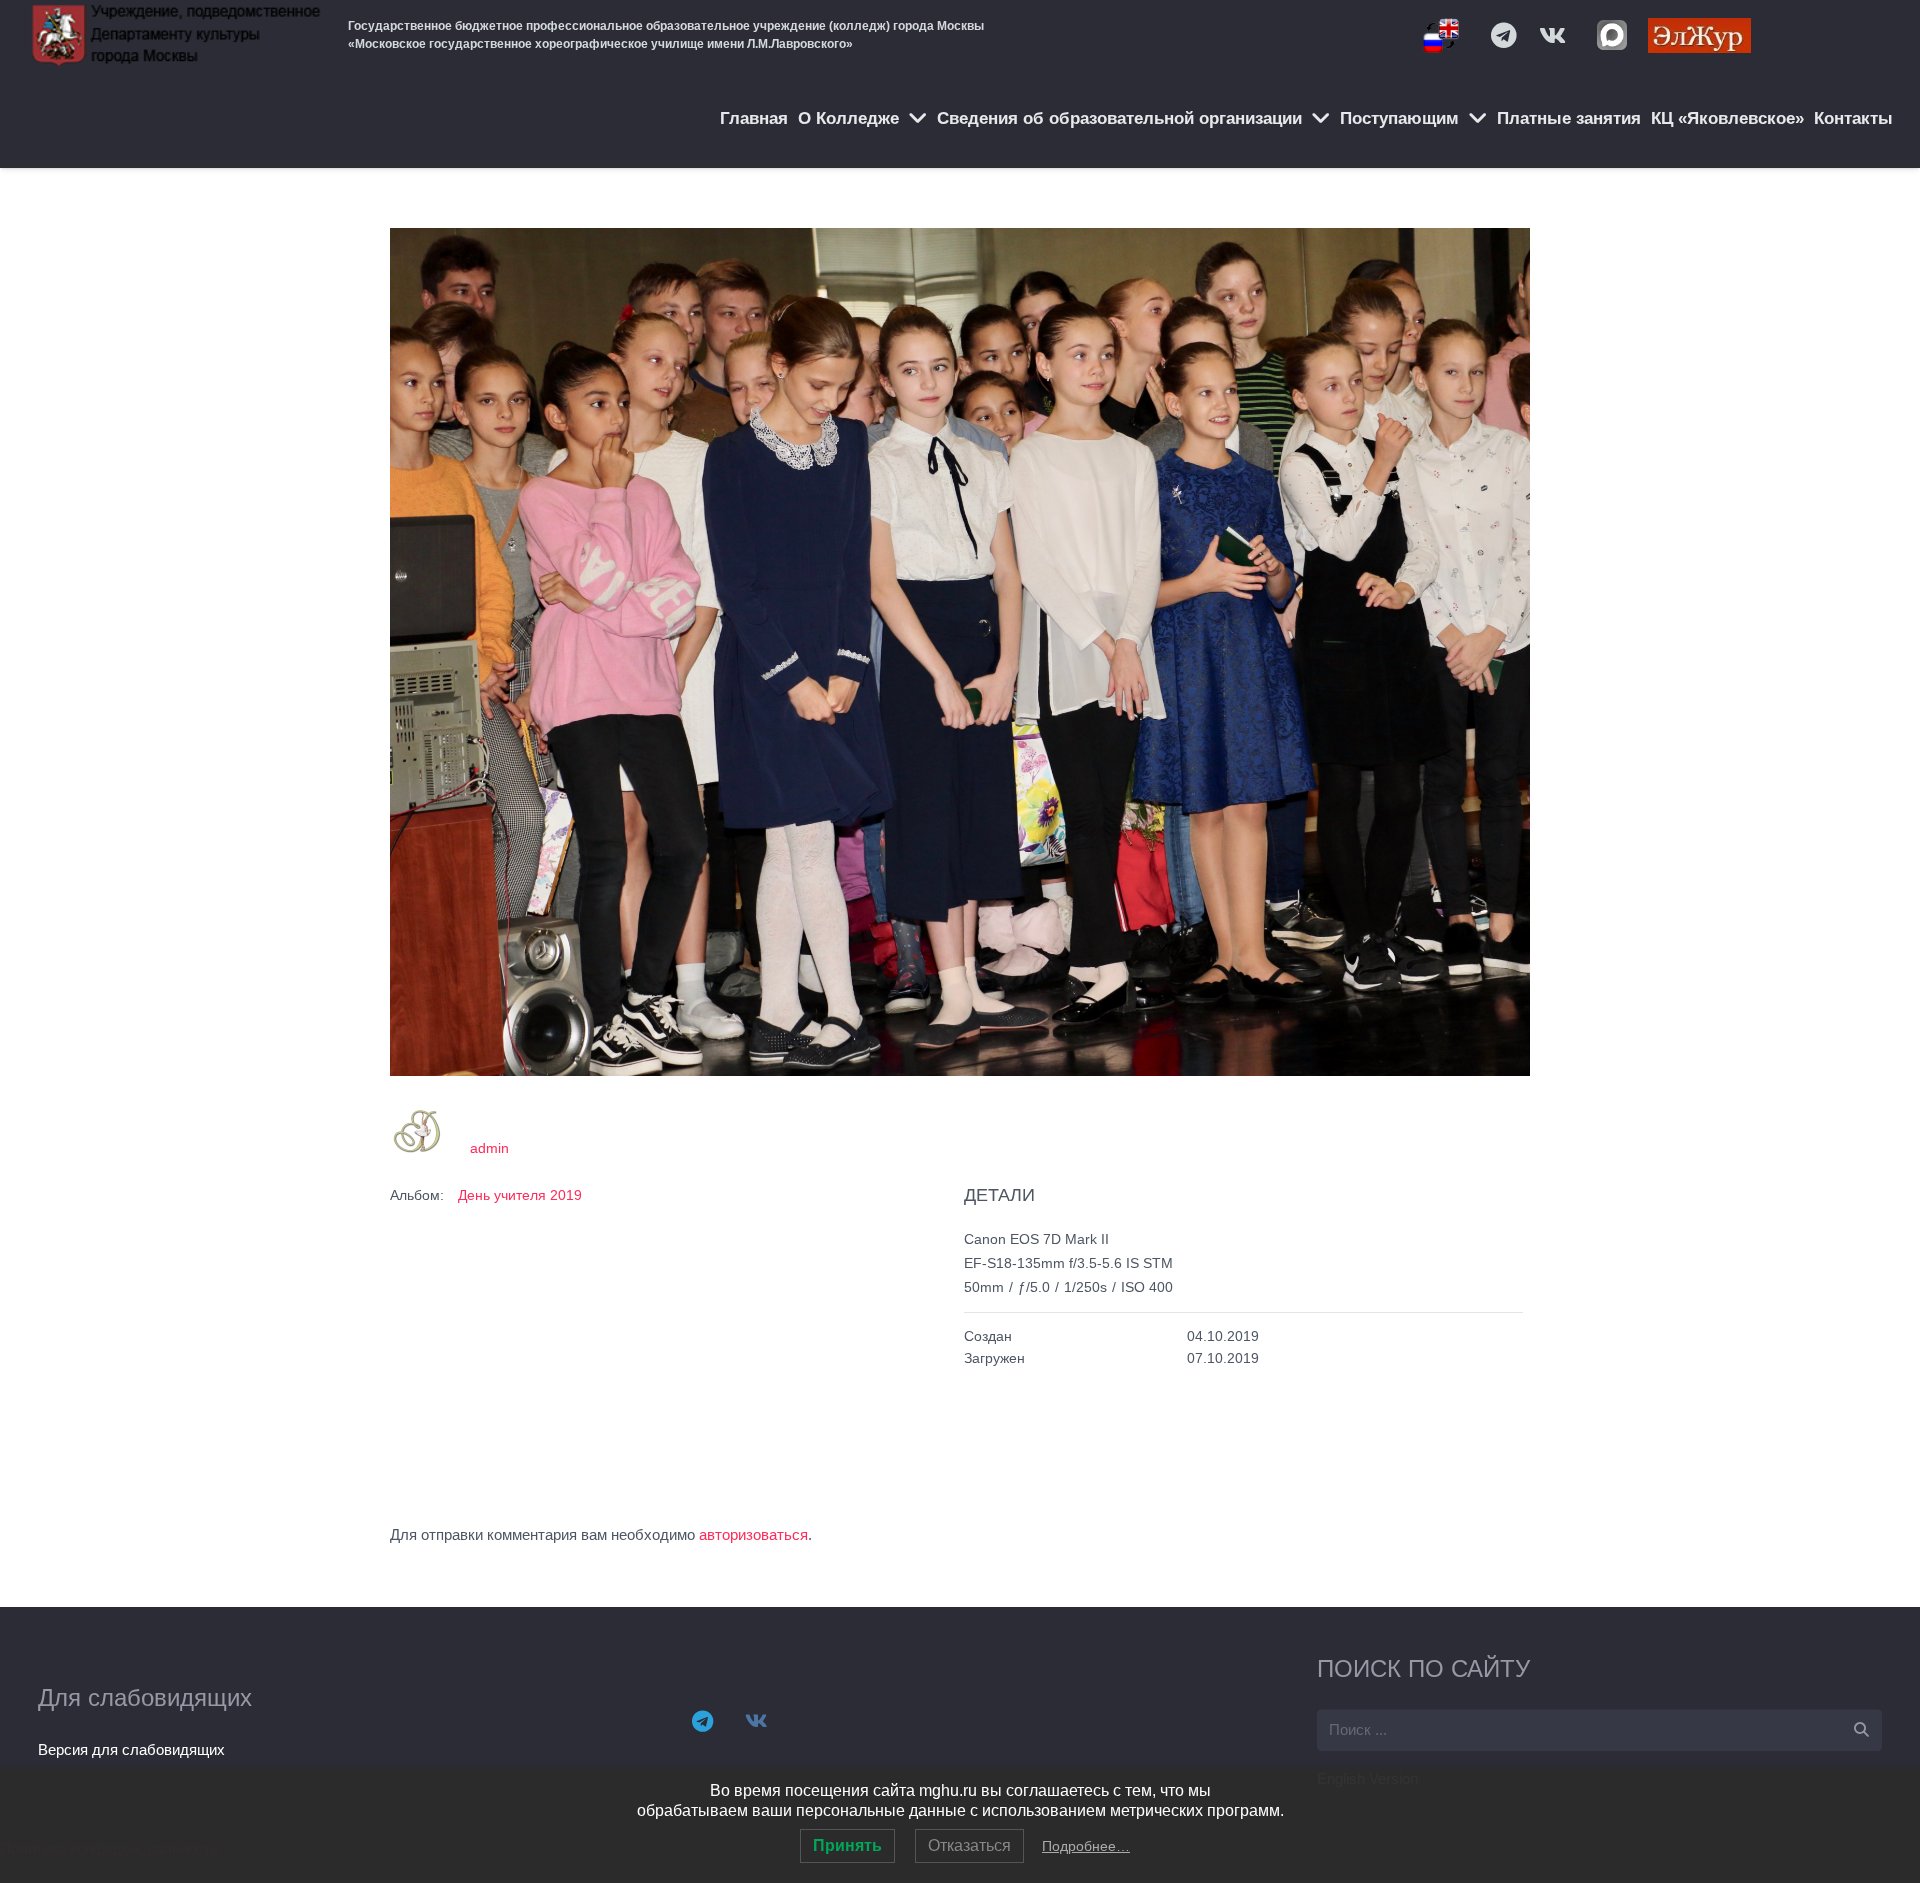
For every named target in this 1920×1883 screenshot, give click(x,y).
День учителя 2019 (520, 1195)
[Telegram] (1504, 35)
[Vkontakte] (1552, 35)
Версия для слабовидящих (131, 1749)
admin (489, 1148)
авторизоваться (753, 1534)
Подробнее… (1086, 1846)
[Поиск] (1861, 1730)
